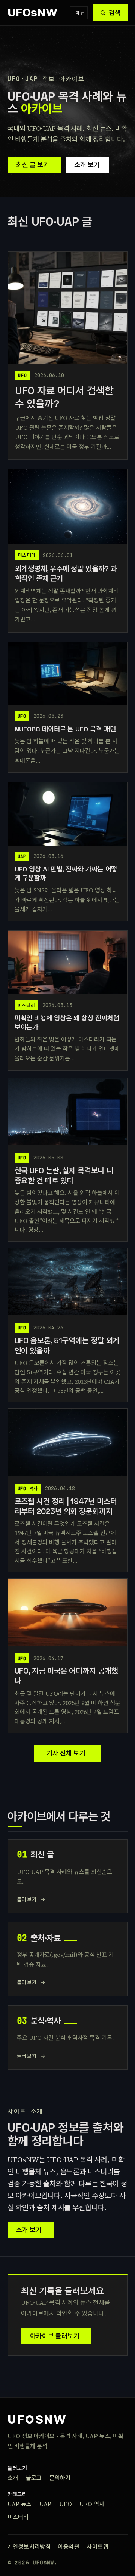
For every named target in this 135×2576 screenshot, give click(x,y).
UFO (66, 2504)
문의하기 (60, 2478)
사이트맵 (97, 2547)
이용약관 (69, 2547)
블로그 (34, 2478)
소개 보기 (87, 165)
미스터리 (18, 2517)
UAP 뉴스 (19, 2504)
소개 (13, 2478)
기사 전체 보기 (66, 1753)
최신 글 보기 (33, 165)
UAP (45, 2504)
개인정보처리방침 (29, 2547)
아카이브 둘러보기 (55, 2336)
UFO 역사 (92, 2504)
